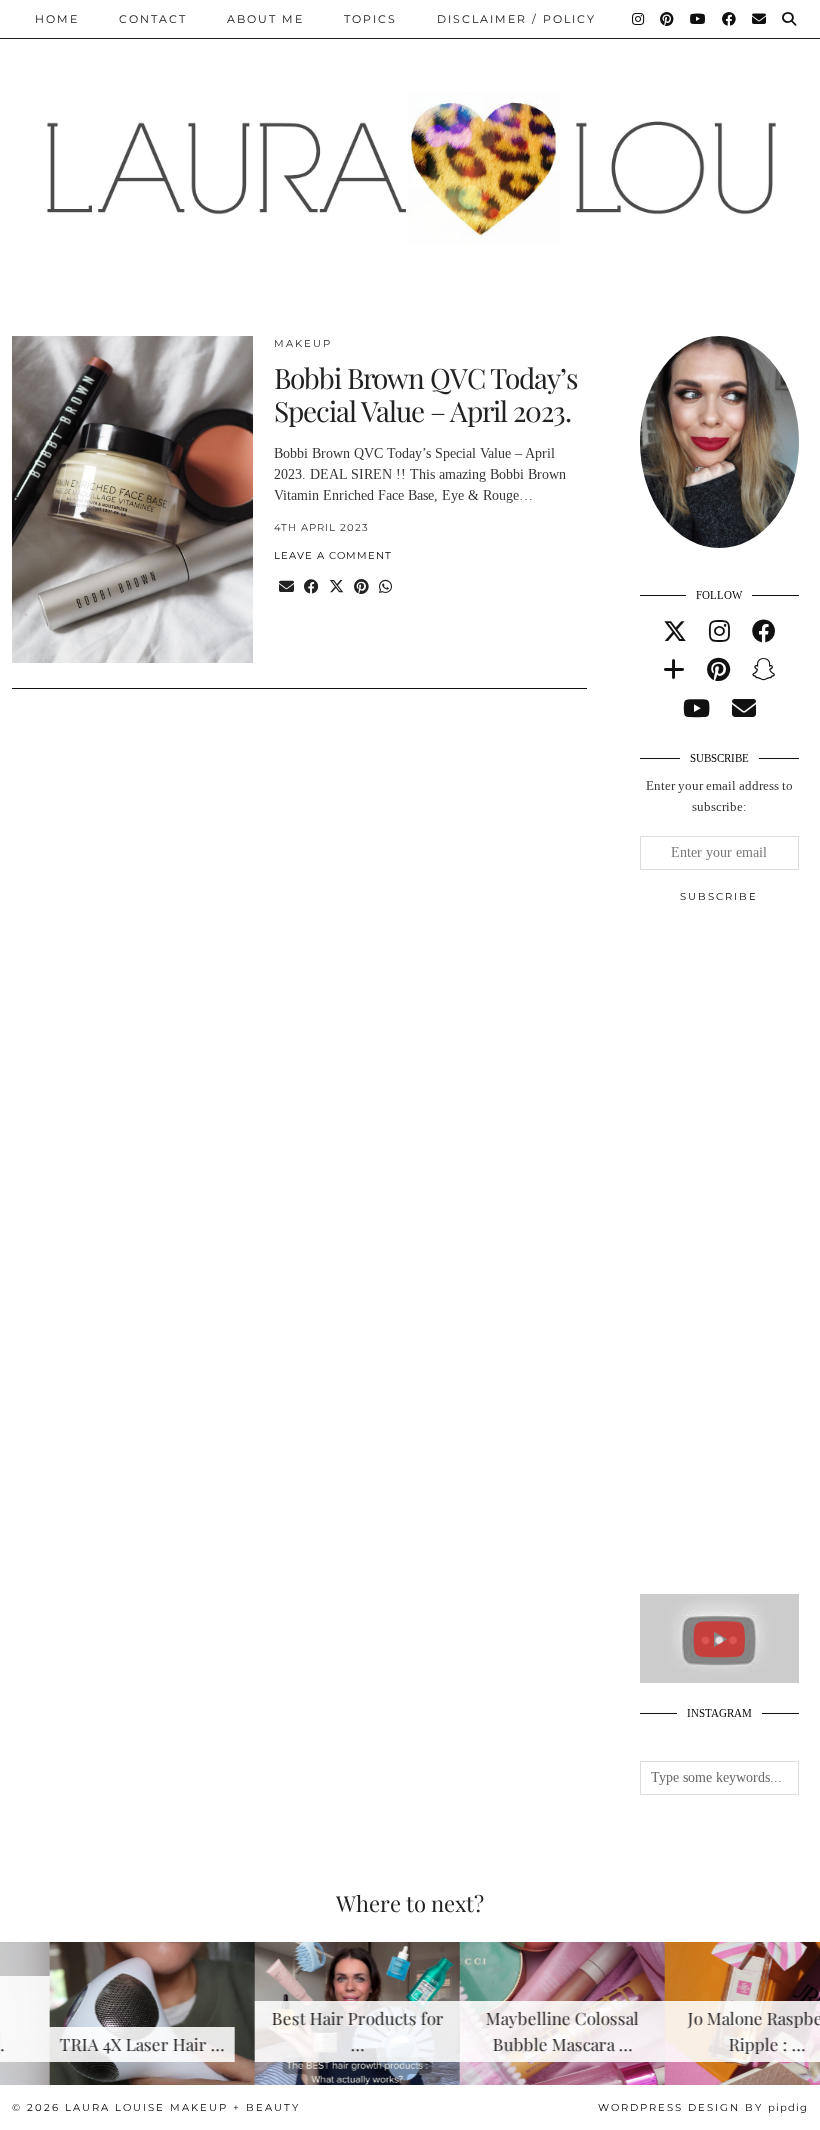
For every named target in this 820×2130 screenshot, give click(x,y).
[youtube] (696, 709)
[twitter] (675, 632)
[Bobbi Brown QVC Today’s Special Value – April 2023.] (132, 500)
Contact (153, 19)
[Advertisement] (730, 1257)
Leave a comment (333, 555)
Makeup (303, 343)
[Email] (760, 19)
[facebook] (764, 632)
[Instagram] (639, 19)
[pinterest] (718, 670)
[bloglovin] (674, 670)
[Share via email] (286, 587)
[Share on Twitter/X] (336, 587)
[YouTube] (699, 19)
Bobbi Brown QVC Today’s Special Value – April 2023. (426, 394)
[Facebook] (730, 19)
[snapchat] (764, 670)
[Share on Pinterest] (361, 587)
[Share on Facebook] (311, 587)
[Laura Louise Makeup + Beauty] (410, 153)
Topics (370, 19)
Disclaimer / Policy (516, 19)
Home (57, 19)
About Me (265, 19)
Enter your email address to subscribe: (719, 796)
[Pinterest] (668, 19)
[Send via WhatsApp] (385, 587)
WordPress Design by (703, 2107)
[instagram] (719, 632)
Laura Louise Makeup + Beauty (182, 2107)
